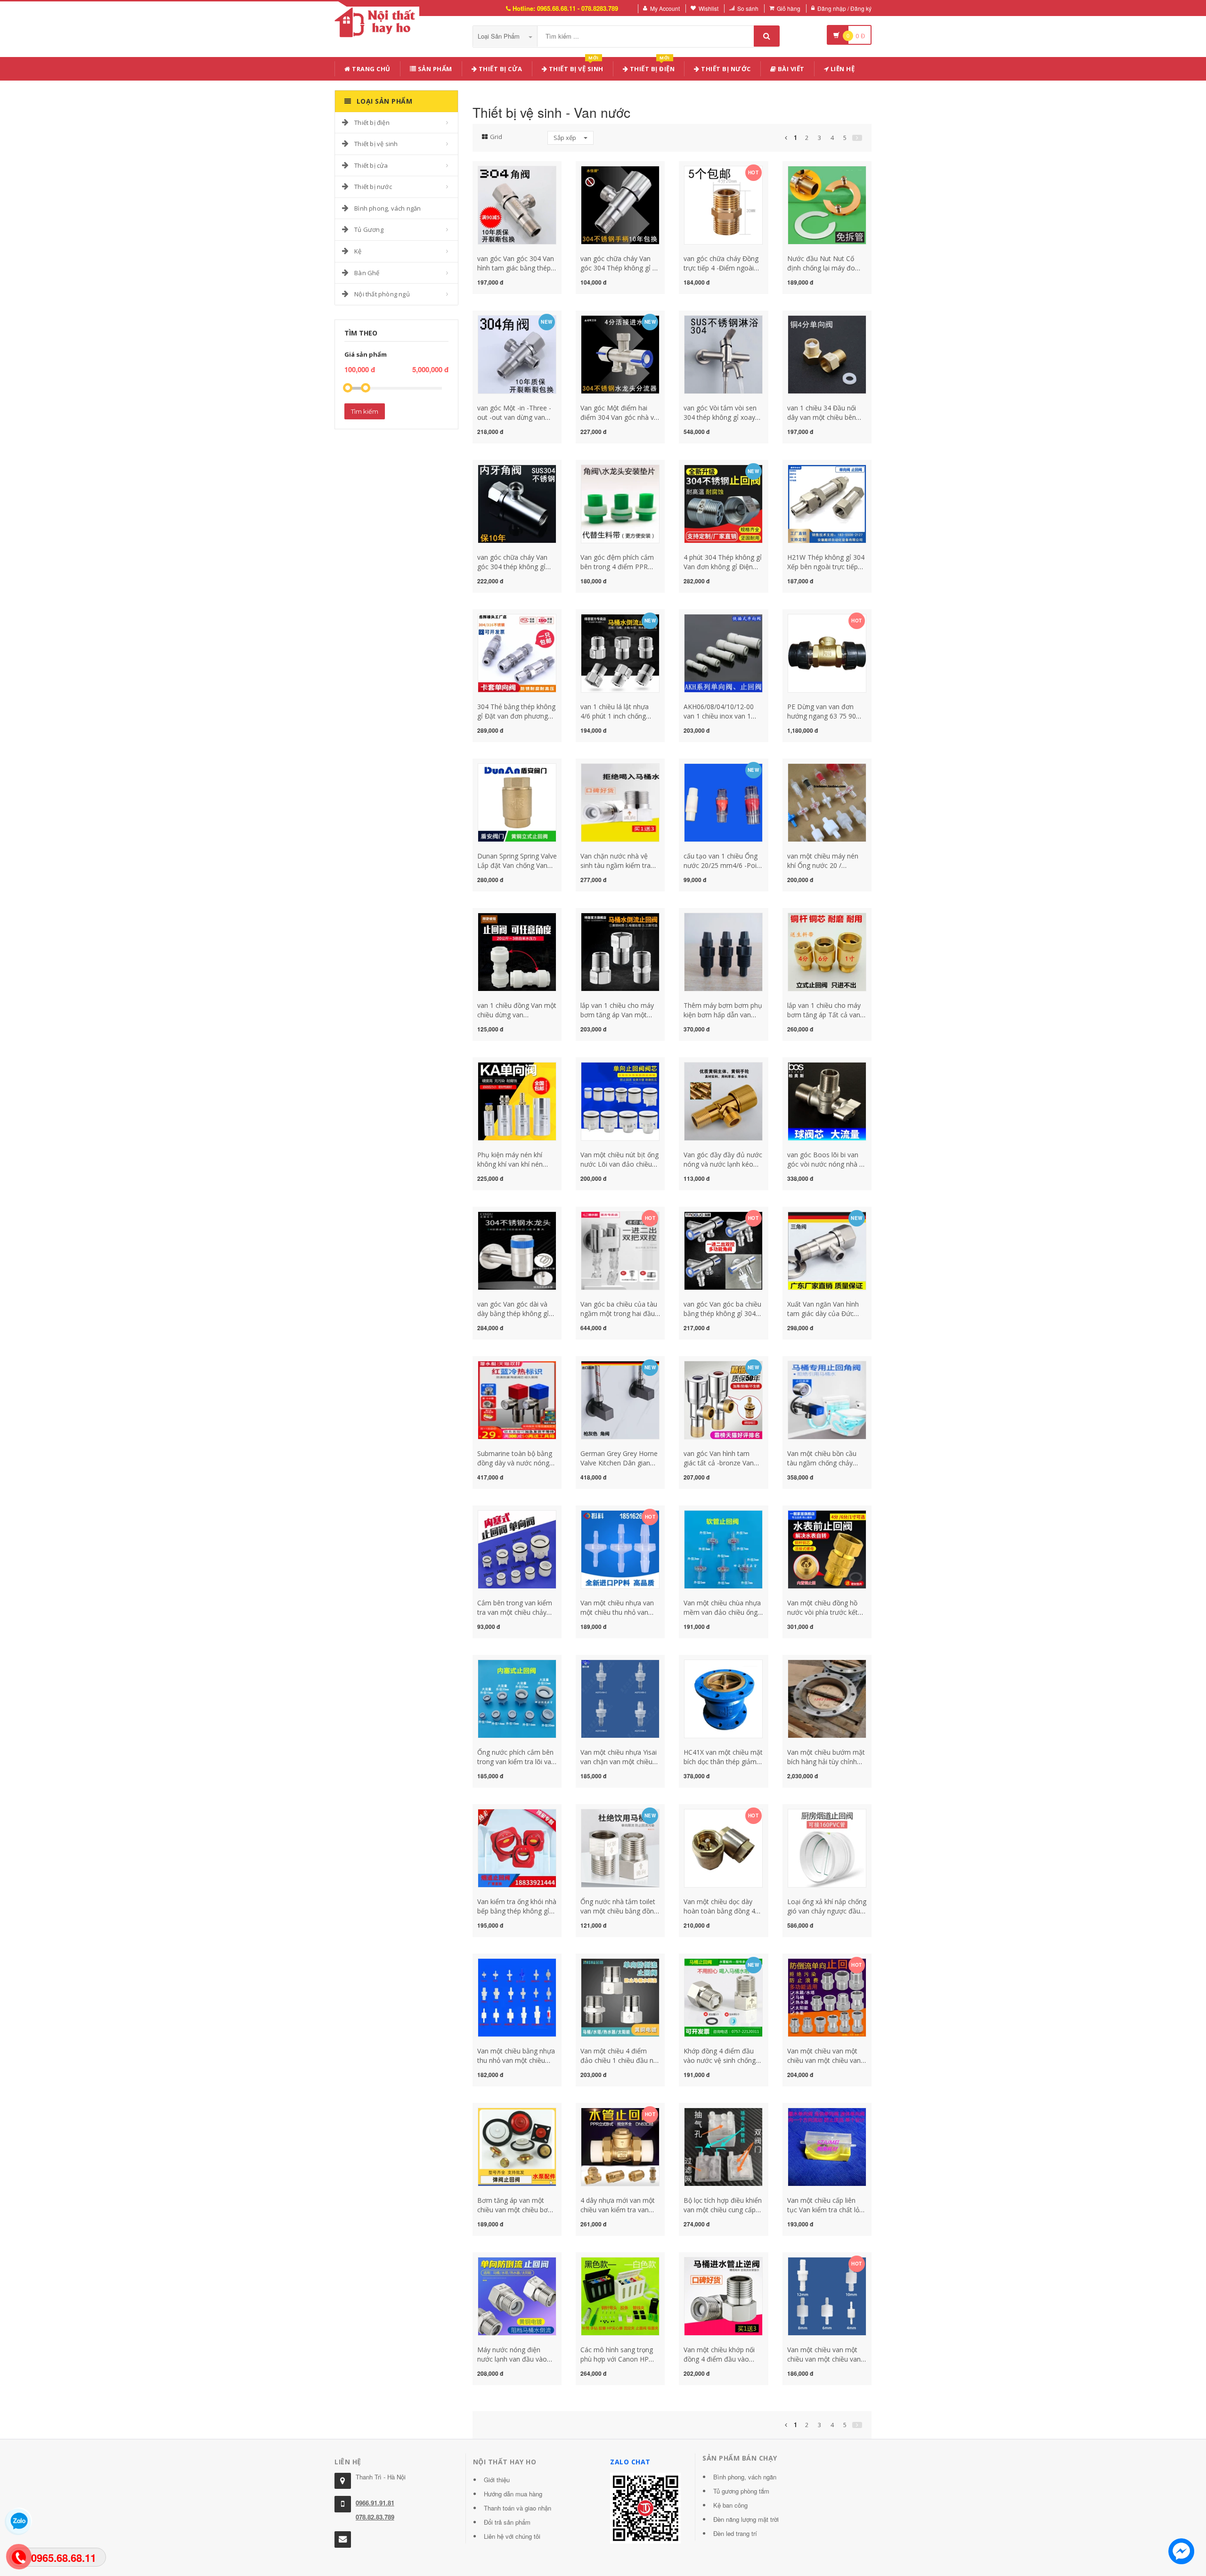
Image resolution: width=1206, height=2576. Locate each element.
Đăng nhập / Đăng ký (844, 8)
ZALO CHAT (630, 2462)
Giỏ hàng (789, 8)
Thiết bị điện (372, 123)
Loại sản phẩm (500, 36)
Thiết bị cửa (371, 165)
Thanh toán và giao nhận (517, 2508)
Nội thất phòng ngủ (382, 294)
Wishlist (709, 8)
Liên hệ (842, 69)
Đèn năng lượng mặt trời (746, 2519)
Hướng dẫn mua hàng (513, 2494)
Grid (496, 137)
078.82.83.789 (375, 2517)
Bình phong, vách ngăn (387, 208)
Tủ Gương (369, 229)
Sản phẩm (434, 69)
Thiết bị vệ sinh (575, 67)
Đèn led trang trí (735, 2533)
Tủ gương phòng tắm (741, 2491)
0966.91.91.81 (375, 2503)
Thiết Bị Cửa (500, 69)
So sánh (748, 8)
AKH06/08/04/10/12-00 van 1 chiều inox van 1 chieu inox (719, 716)
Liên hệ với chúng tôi (512, 2536)
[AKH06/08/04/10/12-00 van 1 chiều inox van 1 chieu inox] (723, 652)
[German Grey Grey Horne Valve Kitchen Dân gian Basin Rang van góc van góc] (620, 1399)
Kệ (358, 251)
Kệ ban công (730, 2505)
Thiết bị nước (373, 187)
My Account (665, 8)
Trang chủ (371, 69)
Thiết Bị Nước (725, 69)
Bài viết (790, 69)
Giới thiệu (497, 2480)
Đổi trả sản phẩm (507, 2522)
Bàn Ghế (367, 273)
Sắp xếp (566, 138)
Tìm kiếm (365, 411)
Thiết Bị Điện (651, 67)
